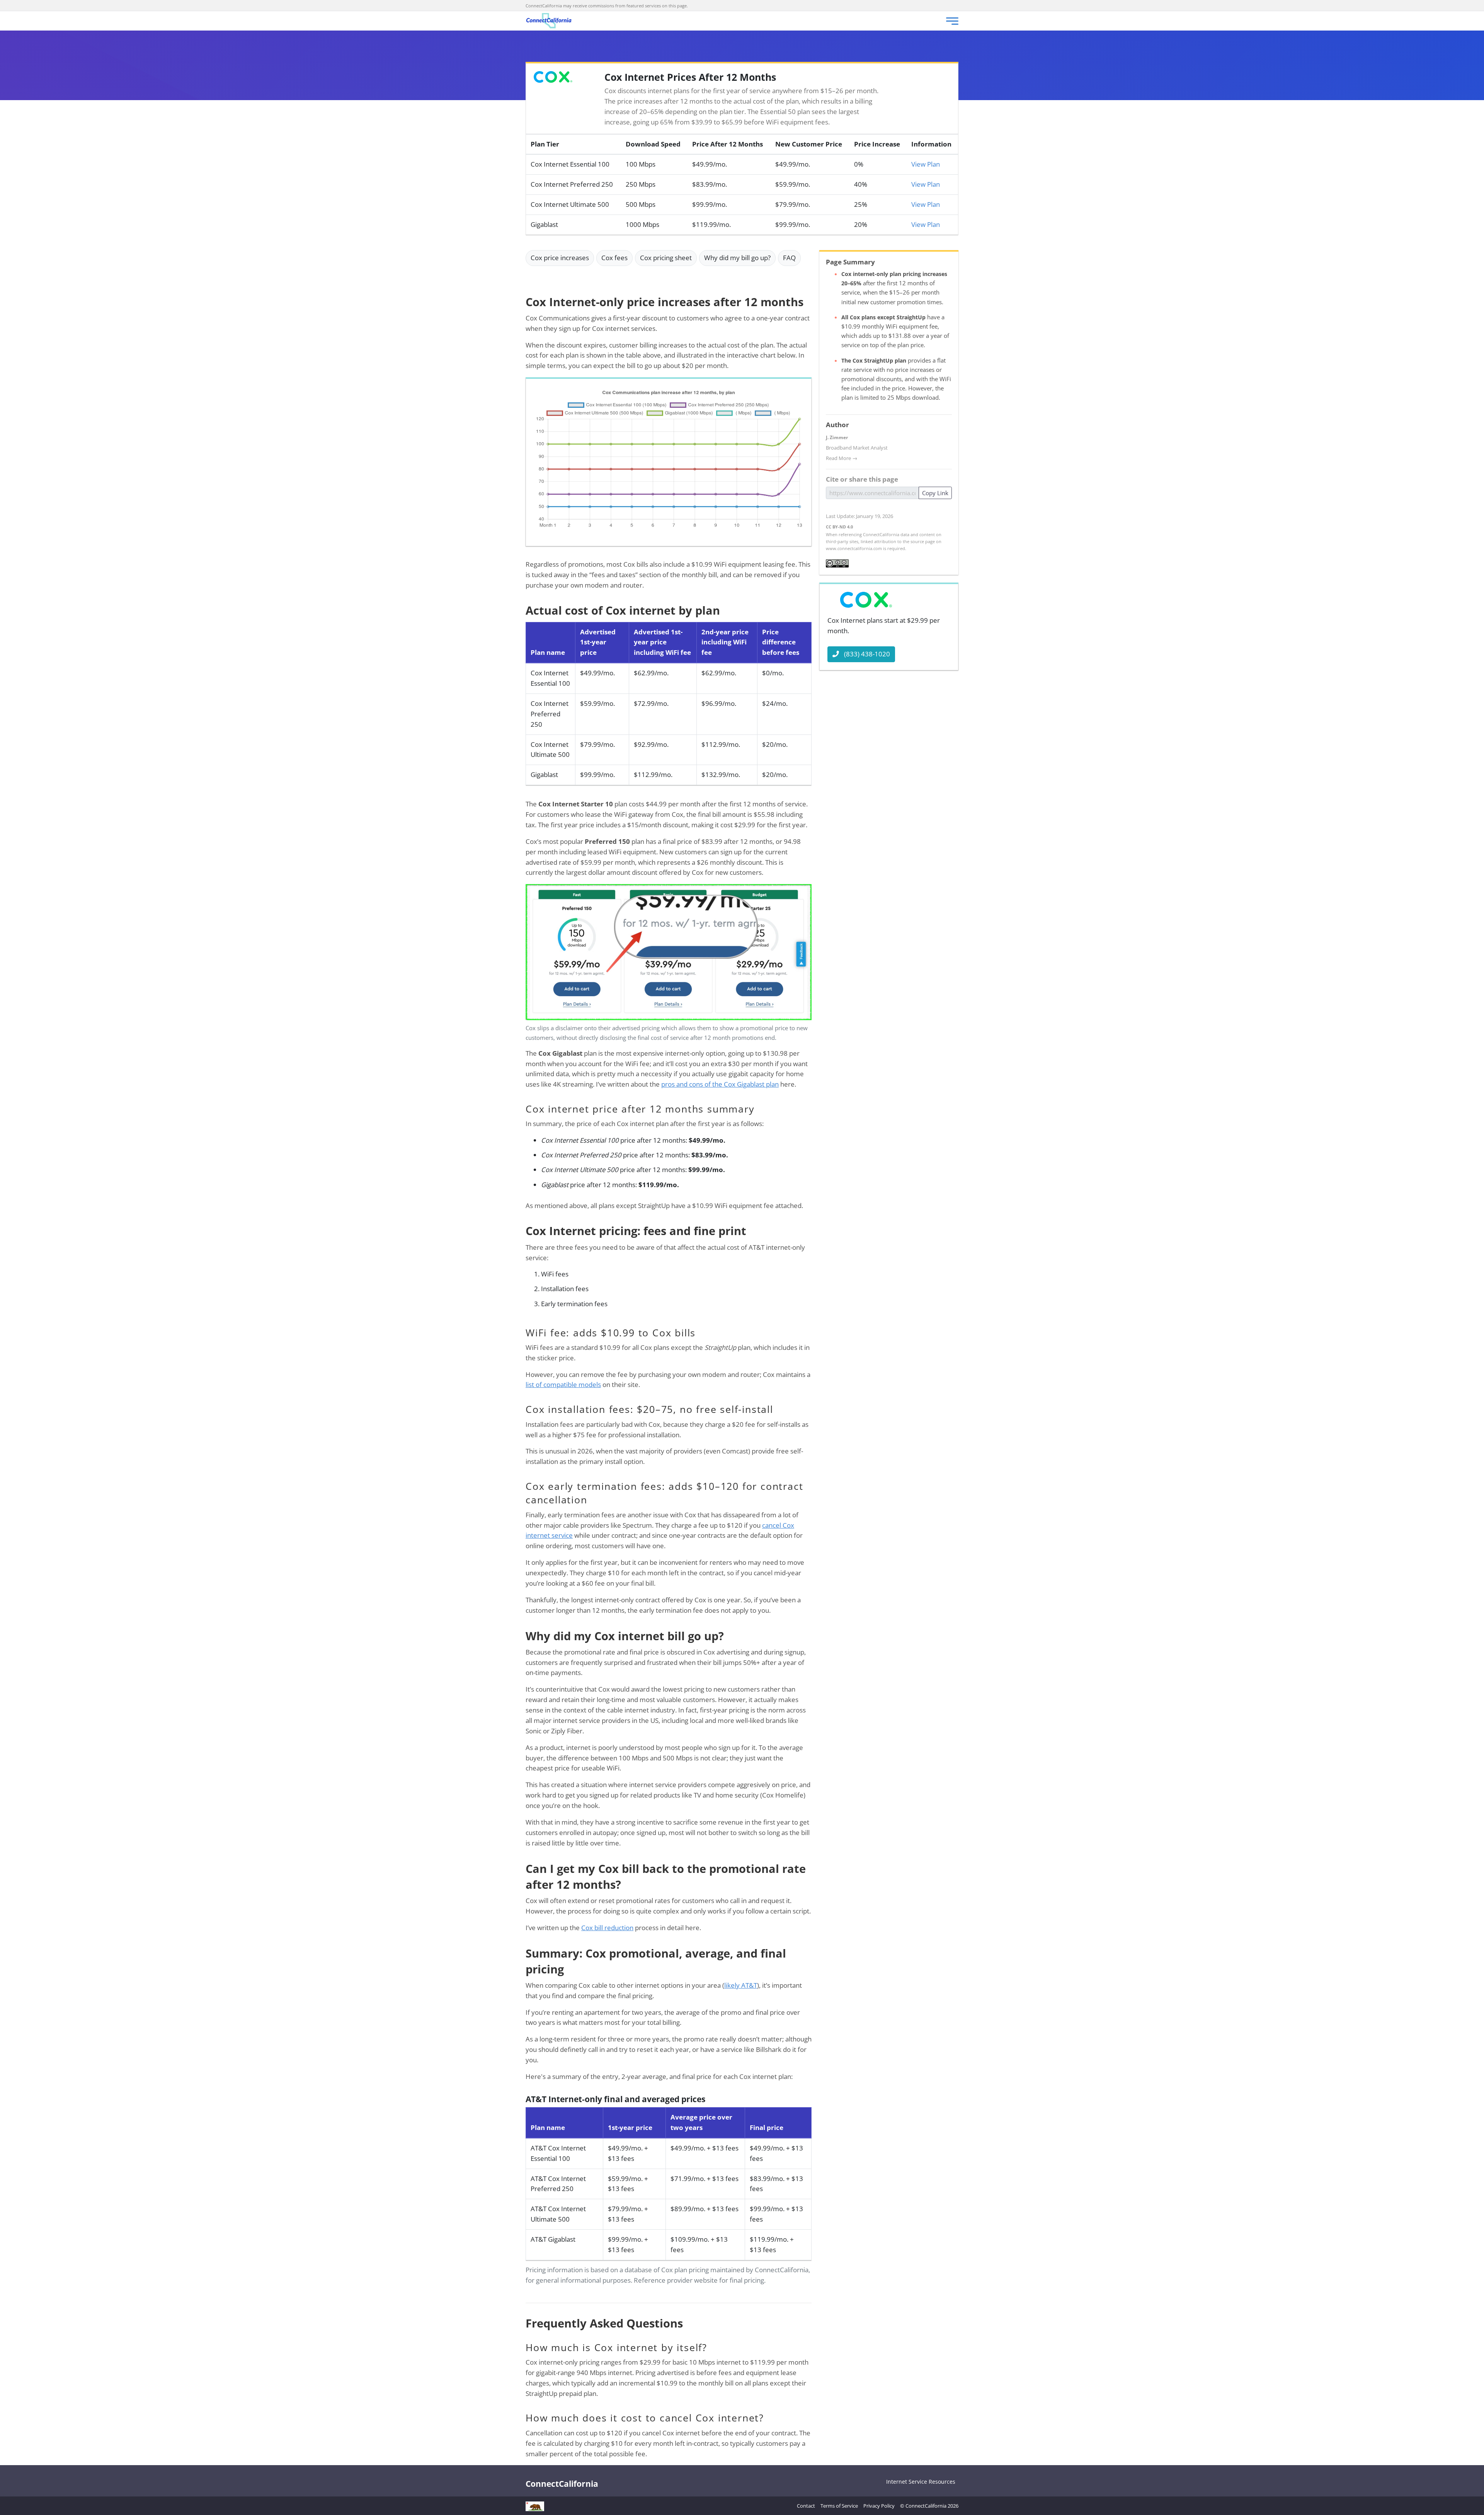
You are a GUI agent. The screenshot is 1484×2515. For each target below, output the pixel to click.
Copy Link (935, 493)
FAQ (789, 258)
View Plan (926, 164)
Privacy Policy (879, 2506)
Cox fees (614, 258)
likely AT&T (741, 1985)
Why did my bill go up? (737, 258)
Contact (806, 2506)
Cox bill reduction (607, 1928)
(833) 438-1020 (867, 654)
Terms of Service (839, 2506)
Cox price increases (560, 258)
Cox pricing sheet (666, 258)
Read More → (842, 458)
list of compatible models (563, 1384)
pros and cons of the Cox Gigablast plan (720, 1084)
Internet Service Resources (921, 2482)
